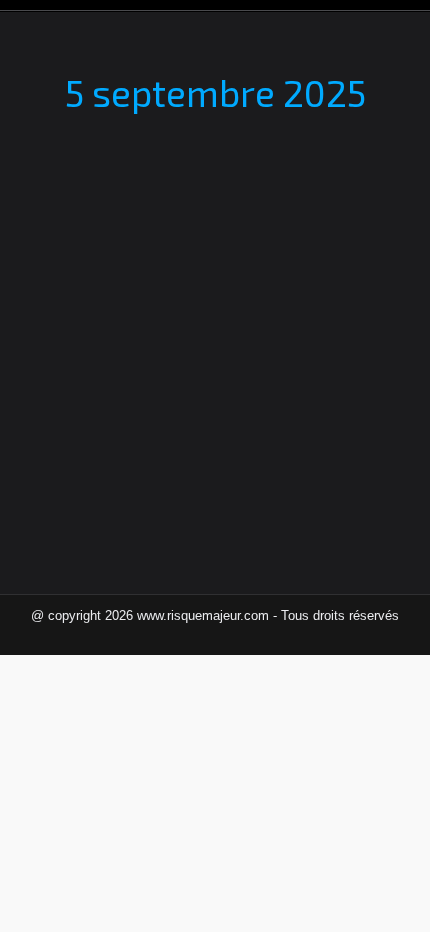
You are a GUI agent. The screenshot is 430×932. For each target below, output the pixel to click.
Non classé (77, 290)
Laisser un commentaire (114, 311)
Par (180, 290)
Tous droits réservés (340, 615)
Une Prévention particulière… (180, 256)
